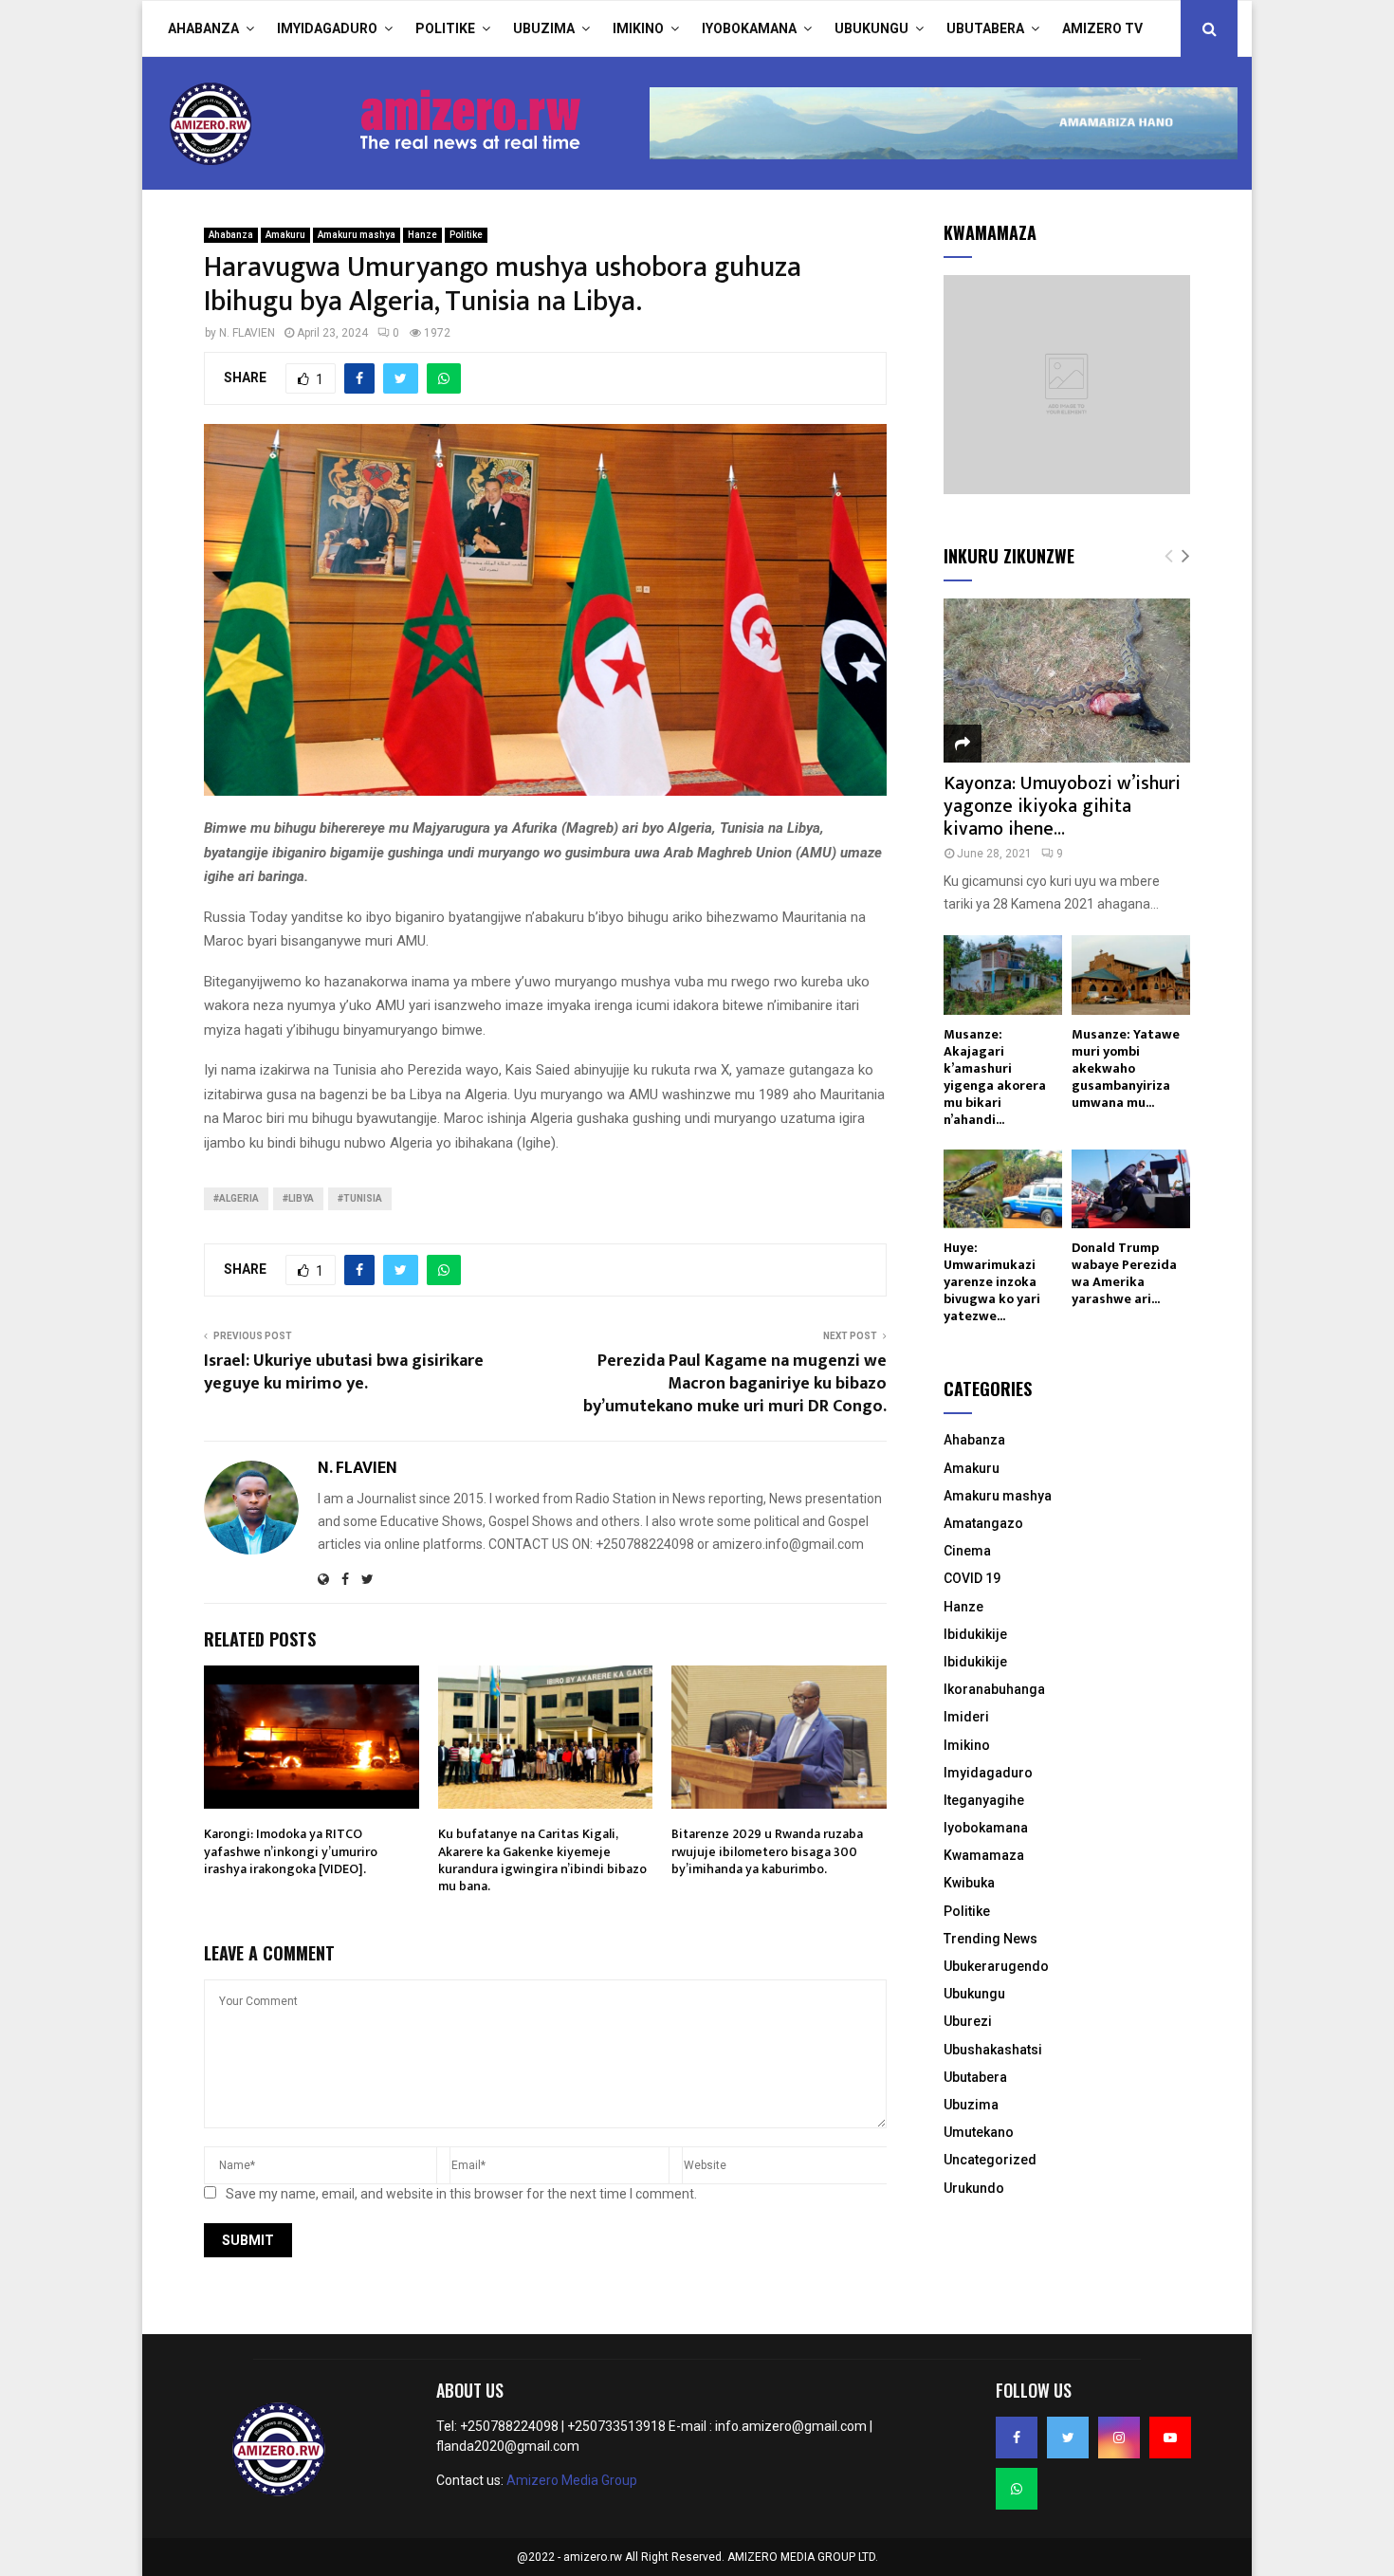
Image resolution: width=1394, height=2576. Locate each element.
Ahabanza (203, 28)
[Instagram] (1119, 2438)
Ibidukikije (975, 1634)
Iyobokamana (749, 28)
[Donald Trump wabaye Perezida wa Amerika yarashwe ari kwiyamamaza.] (1131, 1189)
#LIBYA (298, 1198)
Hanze (422, 235)
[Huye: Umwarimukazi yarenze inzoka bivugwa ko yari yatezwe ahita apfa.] (1003, 1189)
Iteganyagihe (984, 1800)
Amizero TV (1102, 28)
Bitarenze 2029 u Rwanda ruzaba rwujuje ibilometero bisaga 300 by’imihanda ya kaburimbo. (767, 1851)
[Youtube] (1170, 2438)
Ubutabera (985, 28)
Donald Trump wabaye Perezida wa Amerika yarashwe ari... (1124, 1273)
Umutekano (979, 2132)
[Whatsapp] (1017, 2489)
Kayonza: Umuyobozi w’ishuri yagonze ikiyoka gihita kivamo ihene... (1062, 806)
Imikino (638, 28)
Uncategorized (990, 2160)
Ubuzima (544, 28)
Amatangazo (983, 1523)
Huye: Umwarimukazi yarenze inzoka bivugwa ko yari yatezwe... (992, 1282)
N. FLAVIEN (247, 333)
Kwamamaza (984, 1855)
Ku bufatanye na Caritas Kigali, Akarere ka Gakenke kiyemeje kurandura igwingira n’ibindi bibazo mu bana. (542, 1860)
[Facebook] (1017, 2438)
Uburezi (968, 2021)
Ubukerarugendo (996, 1966)
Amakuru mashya (357, 235)
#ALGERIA (236, 1198)
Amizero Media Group (572, 2480)
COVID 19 (972, 1578)
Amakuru (285, 235)
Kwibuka (969, 1883)
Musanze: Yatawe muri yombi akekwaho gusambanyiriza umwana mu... (1126, 1068)
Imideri (966, 1717)
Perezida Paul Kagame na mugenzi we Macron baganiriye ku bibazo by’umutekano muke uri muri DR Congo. (735, 1384)
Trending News (990, 1939)
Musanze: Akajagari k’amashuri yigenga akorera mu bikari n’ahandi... (995, 1077)
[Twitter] (1068, 2438)
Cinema (967, 1551)
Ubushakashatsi (993, 2050)
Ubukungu (871, 28)
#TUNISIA (360, 1198)
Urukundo (974, 2188)
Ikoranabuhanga (994, 1689)
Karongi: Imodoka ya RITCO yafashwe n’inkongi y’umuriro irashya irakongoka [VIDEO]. (291, 1851)
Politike (445, 28)
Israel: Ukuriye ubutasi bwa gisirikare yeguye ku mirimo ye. (344, 1372)
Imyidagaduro (327, 28)
